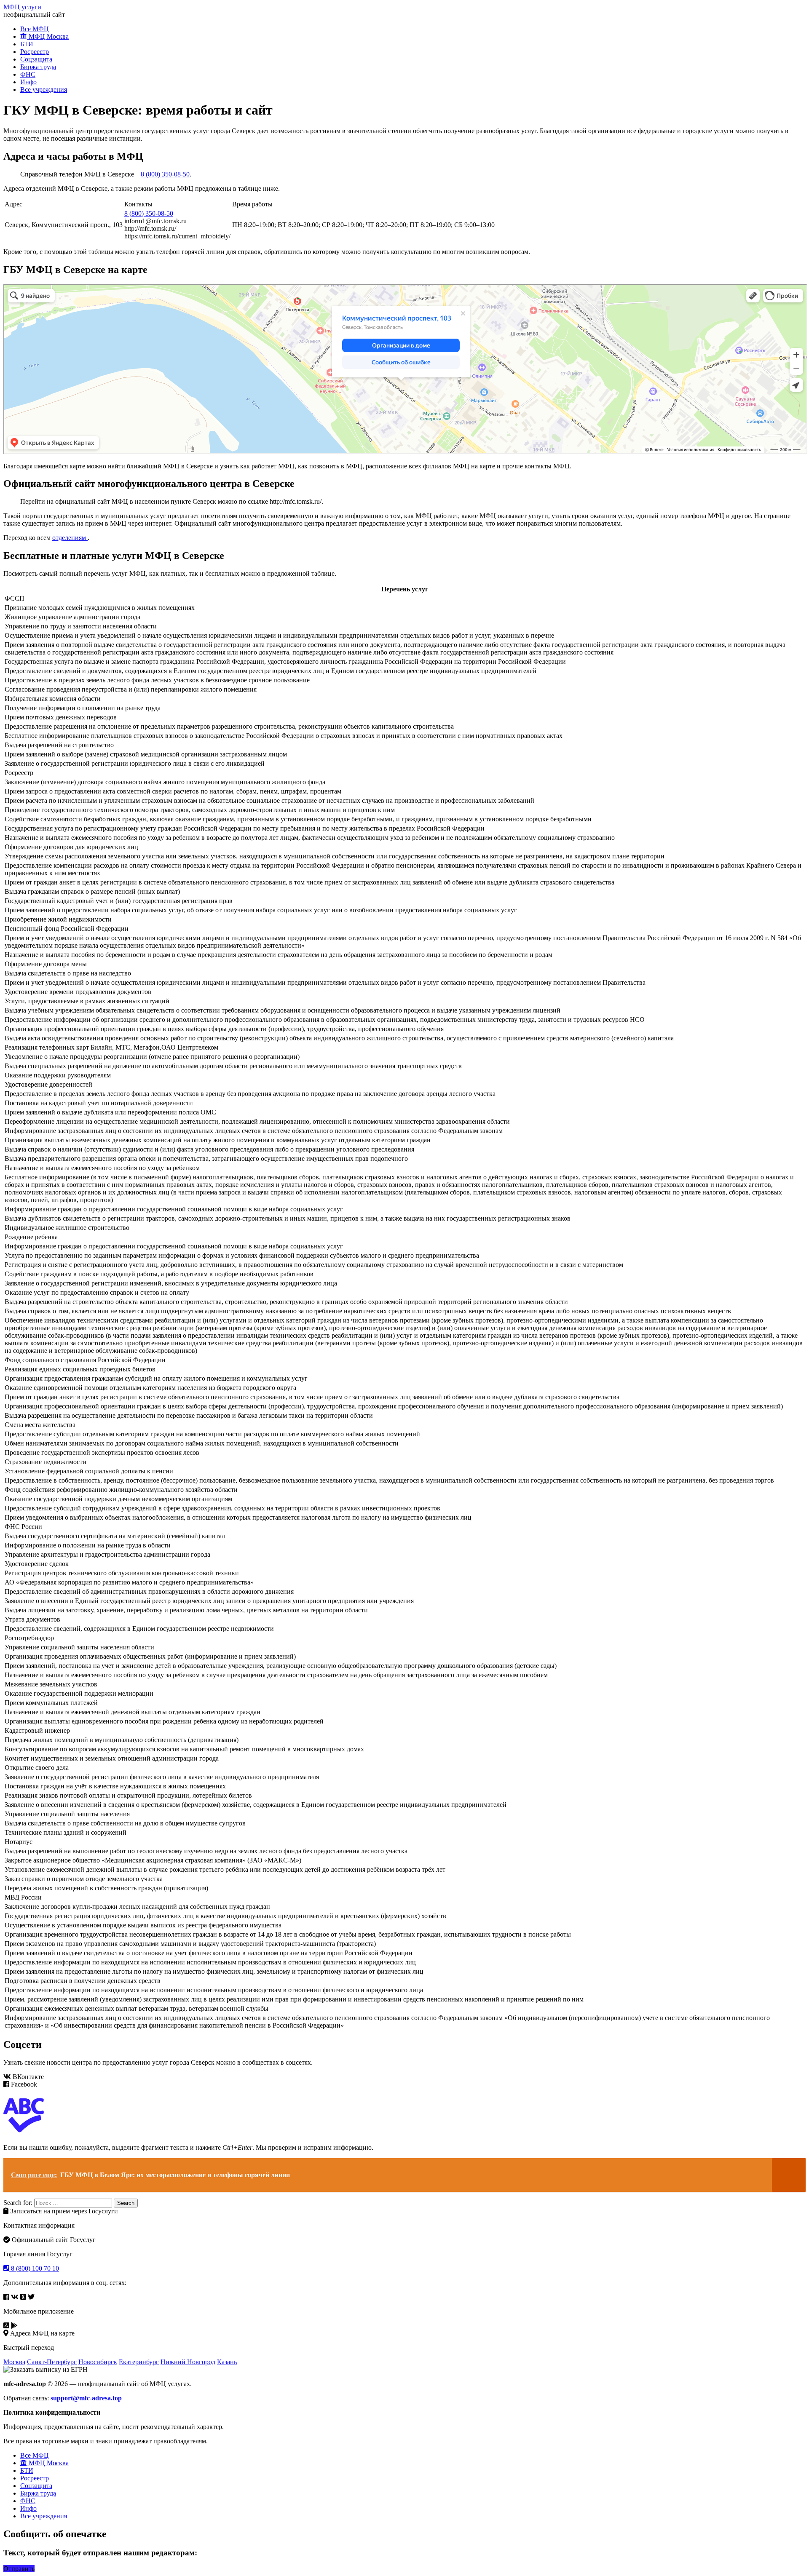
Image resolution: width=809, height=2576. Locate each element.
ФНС (28, 74)
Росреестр (35, 52)
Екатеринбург (139, 2362)
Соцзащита (36, 59)
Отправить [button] (19, 2569)
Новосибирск (98, 2362)
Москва (14, 2362)
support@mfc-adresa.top (86, 2398)
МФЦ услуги (22, 7)
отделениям (70, 538)
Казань (227, 2362)
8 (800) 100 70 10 (34, 2268)
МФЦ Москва (48, 36)
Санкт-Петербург (52, 2362)
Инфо (28, 82)
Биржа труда (38, 67)
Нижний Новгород (188, 2362)
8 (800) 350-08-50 (165, 174)
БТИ (27, 44)
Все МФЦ (35, 29)
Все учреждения (44, 90)
